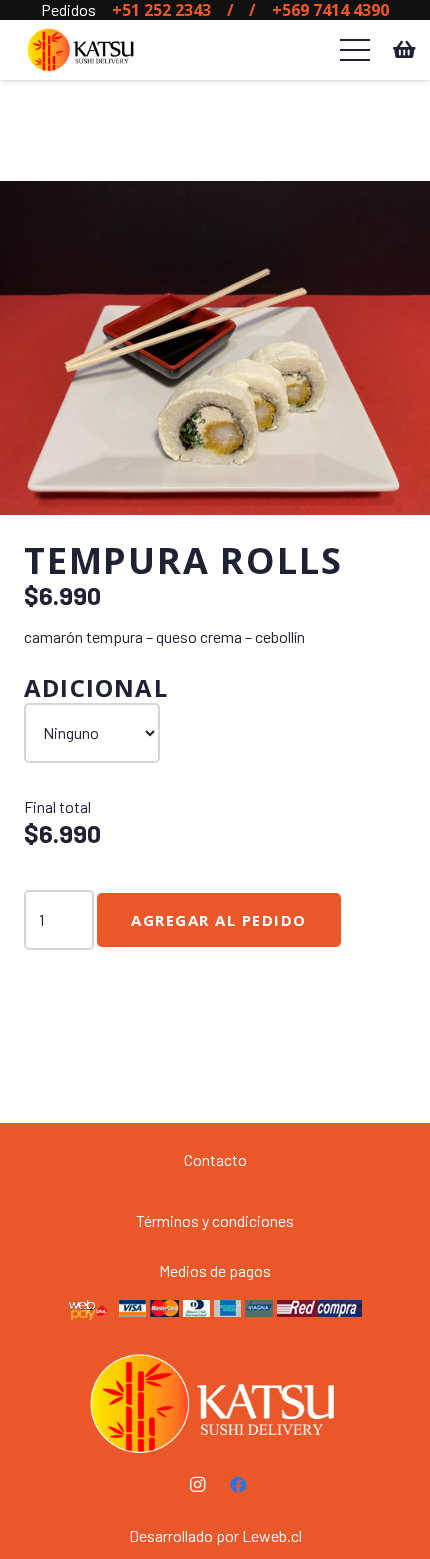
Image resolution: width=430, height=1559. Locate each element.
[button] (398, 213)
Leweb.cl (272, 1535)
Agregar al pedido (219, 920)
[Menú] (355, 50)
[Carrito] (405, 50)
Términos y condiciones (215, 1220)
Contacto (215, 1159)
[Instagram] (198, 1485)
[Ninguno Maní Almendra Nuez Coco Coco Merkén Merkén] (92, 733)
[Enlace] (81, 50)
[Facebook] (238, 1485)
